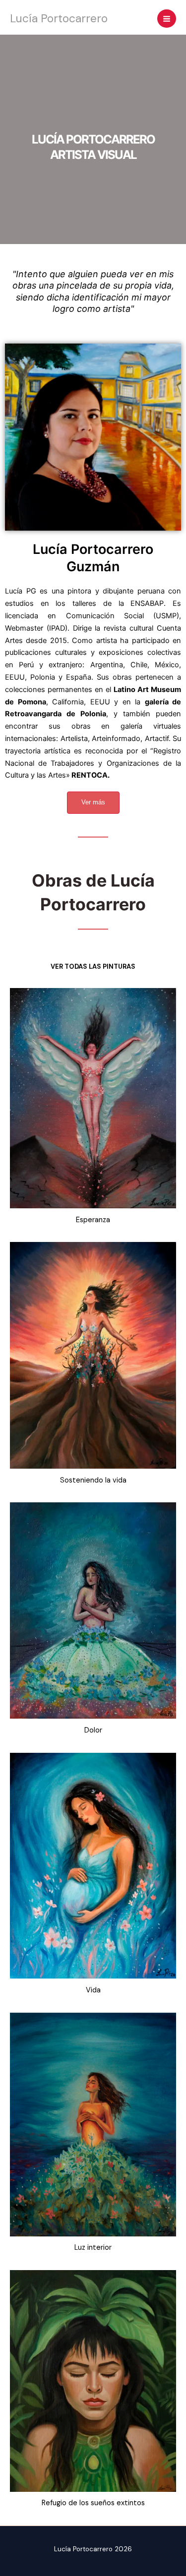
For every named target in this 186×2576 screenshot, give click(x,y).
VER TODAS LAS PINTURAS (93, 966)
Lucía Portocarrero (59, 18)
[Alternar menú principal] (167, 19)
